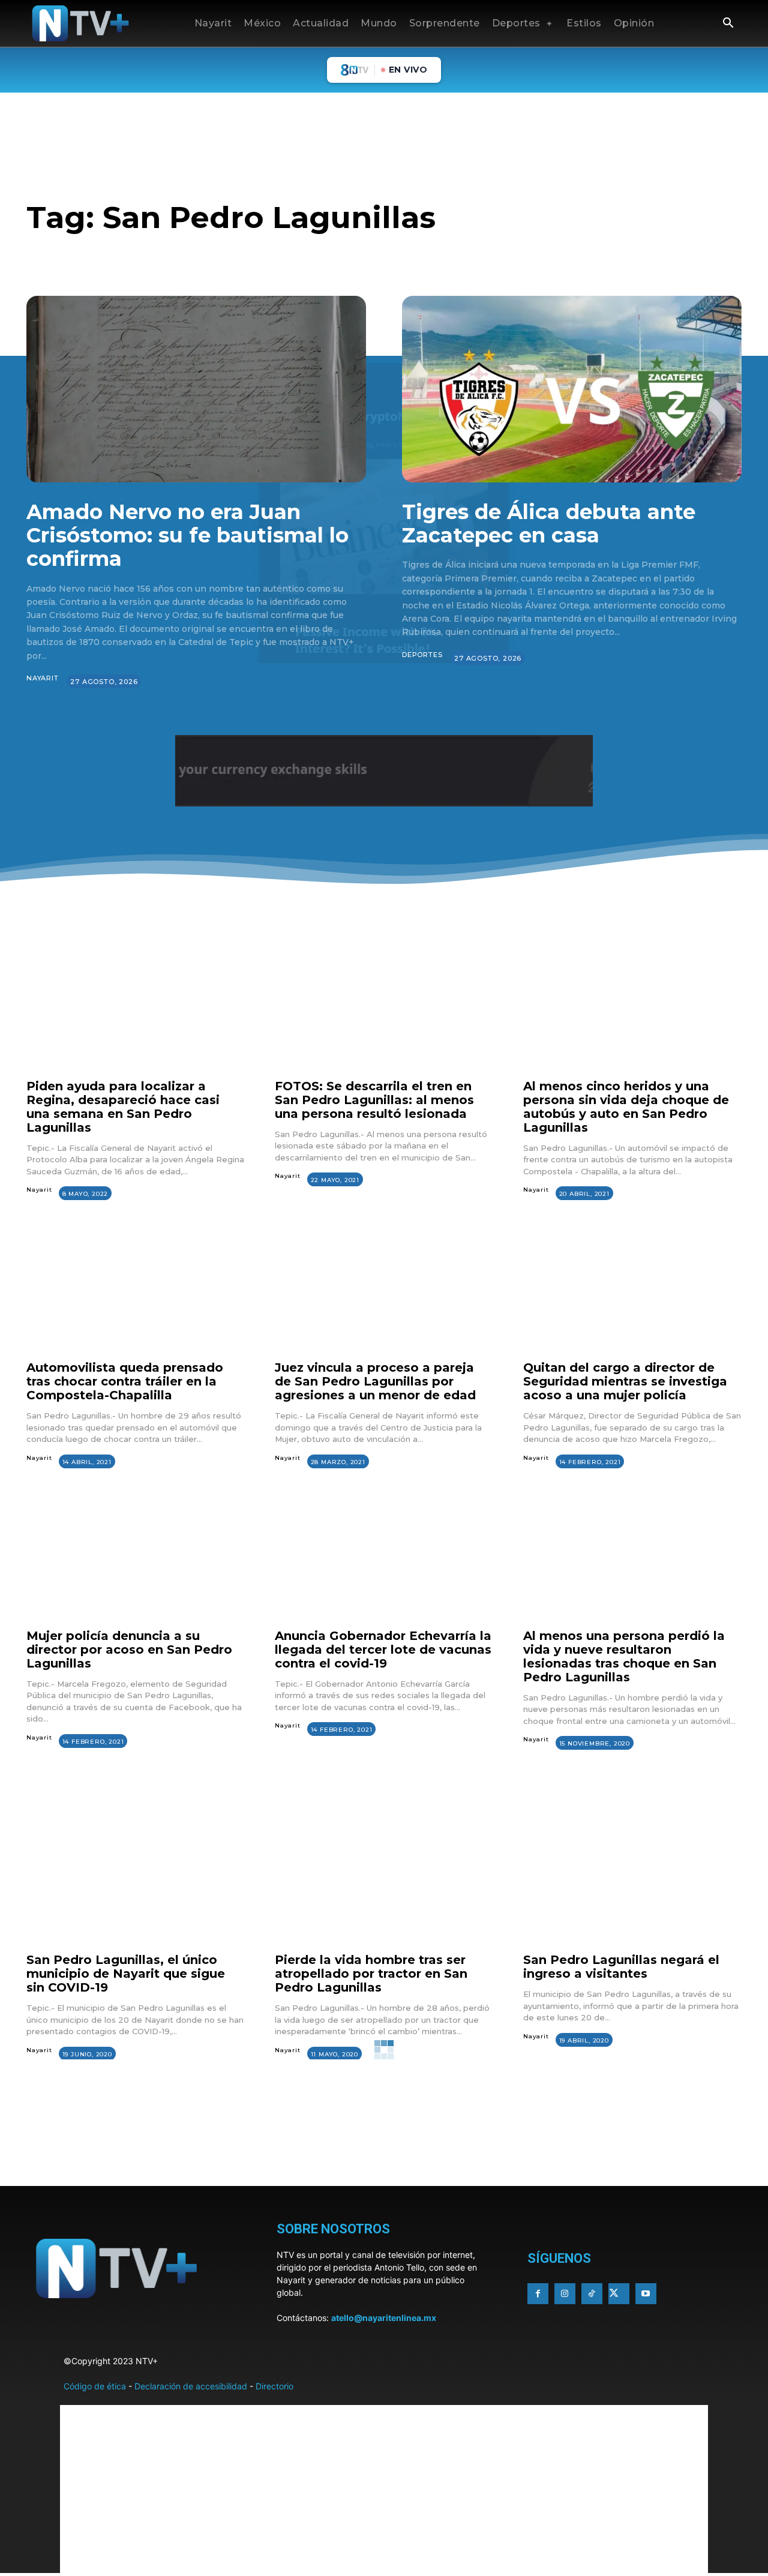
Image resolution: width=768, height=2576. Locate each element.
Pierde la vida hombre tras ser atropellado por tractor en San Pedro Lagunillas (371, 1974)
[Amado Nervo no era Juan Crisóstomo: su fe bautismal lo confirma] (196, 389)
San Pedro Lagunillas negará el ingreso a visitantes (621, 1967)
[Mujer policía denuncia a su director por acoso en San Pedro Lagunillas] (136, 1557)
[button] (728, 24)
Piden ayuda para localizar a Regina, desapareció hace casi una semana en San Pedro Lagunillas (123, 1107)
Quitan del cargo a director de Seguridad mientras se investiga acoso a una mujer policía (625, 1381)
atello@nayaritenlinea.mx (384, 2318)
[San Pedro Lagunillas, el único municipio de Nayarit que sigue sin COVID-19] (136, 1881)
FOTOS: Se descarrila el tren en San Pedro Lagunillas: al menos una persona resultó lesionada (374, 1100)
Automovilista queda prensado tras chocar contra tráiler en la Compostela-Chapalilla (125, 1381)
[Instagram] (565, 2294)
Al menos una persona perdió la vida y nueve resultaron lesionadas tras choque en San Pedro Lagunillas (624, 1656)
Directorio (274, 2386)
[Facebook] (538, 2294)
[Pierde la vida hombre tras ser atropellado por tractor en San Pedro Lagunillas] (384, 1881)
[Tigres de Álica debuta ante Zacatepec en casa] (572, 389)
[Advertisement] (384, 2151)
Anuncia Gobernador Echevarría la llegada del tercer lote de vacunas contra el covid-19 (383, 1650)
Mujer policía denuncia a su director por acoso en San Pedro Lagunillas (129, 1650)
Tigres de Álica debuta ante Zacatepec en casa (549, 524)
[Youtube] (646, 2294)
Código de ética (95, 2386)
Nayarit (43, 678)
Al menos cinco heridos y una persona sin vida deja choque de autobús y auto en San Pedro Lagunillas (626, 1107)
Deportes (422, 655)
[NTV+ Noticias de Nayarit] (80, 23)
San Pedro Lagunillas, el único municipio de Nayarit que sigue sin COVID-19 (126, 1974)
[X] (619, 2294)
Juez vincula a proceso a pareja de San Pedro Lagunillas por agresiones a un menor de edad (375, 1381)
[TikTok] (592, 2294)
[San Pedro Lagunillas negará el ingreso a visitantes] (632, 1881)
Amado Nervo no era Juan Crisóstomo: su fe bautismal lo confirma (187, 535)
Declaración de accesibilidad (191, 2386)
